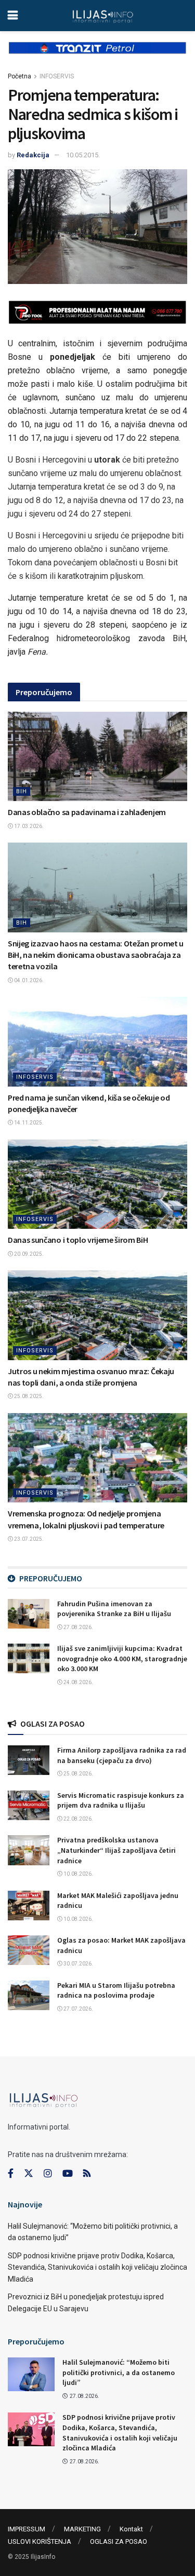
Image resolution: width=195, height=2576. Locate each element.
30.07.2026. (78, 1964)
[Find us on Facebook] (11, 2174)
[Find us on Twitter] (29, 2174)
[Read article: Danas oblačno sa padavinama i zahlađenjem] (97, 757)
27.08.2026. (78, 1627)
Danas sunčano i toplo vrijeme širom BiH (78, 1240)
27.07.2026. (78, 2009)
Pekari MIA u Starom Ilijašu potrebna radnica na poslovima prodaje (116, 1990)
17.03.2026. (28, 826)
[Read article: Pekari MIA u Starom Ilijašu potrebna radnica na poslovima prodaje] (29, 1995)
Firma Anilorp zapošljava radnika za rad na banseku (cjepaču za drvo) (122, 1755)
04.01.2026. (28, 980)
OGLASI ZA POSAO (119, 2541)
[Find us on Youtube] (68, 2174)
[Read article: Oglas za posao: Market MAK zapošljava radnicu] (29, 1950)
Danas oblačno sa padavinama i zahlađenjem (87, 812)
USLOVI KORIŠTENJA (40, 2541)
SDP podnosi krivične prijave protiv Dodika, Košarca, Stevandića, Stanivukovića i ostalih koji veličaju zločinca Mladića (97, 2267)
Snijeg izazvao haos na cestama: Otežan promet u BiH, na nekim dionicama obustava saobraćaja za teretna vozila (96, 955)
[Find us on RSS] (87, 2174)
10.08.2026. (78, 1874)
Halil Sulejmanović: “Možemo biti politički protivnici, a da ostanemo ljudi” (119, 2372)
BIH (22, 791)
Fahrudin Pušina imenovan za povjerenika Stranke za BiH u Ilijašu (114, 1609)
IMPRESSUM (27, 2529)
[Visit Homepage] (103, 16)
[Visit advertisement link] (97, 56)
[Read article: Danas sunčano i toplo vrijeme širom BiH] (97, 1184)
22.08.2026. (78, 1819)
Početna (19, 76)
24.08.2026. (78, 1682)
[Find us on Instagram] (48, 2174)
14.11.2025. (28, 1123)
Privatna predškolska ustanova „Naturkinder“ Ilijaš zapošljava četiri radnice (116, 1850)
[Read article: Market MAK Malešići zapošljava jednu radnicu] (29, 1906)
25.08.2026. (78, 1774)
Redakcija (33, 155)
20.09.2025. (28, 1254)
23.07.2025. (28, 1539)
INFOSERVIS (57, 76)
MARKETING (82, 2529)
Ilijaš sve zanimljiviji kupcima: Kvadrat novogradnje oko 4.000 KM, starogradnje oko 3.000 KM (122, 1658)
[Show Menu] (13, 16)
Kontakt (131, 2529)
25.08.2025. (28, 1396)
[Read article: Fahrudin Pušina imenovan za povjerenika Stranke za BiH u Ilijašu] (29, 1614)
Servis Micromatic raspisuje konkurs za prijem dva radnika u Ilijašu (121, 1800)
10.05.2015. (83, 155)
